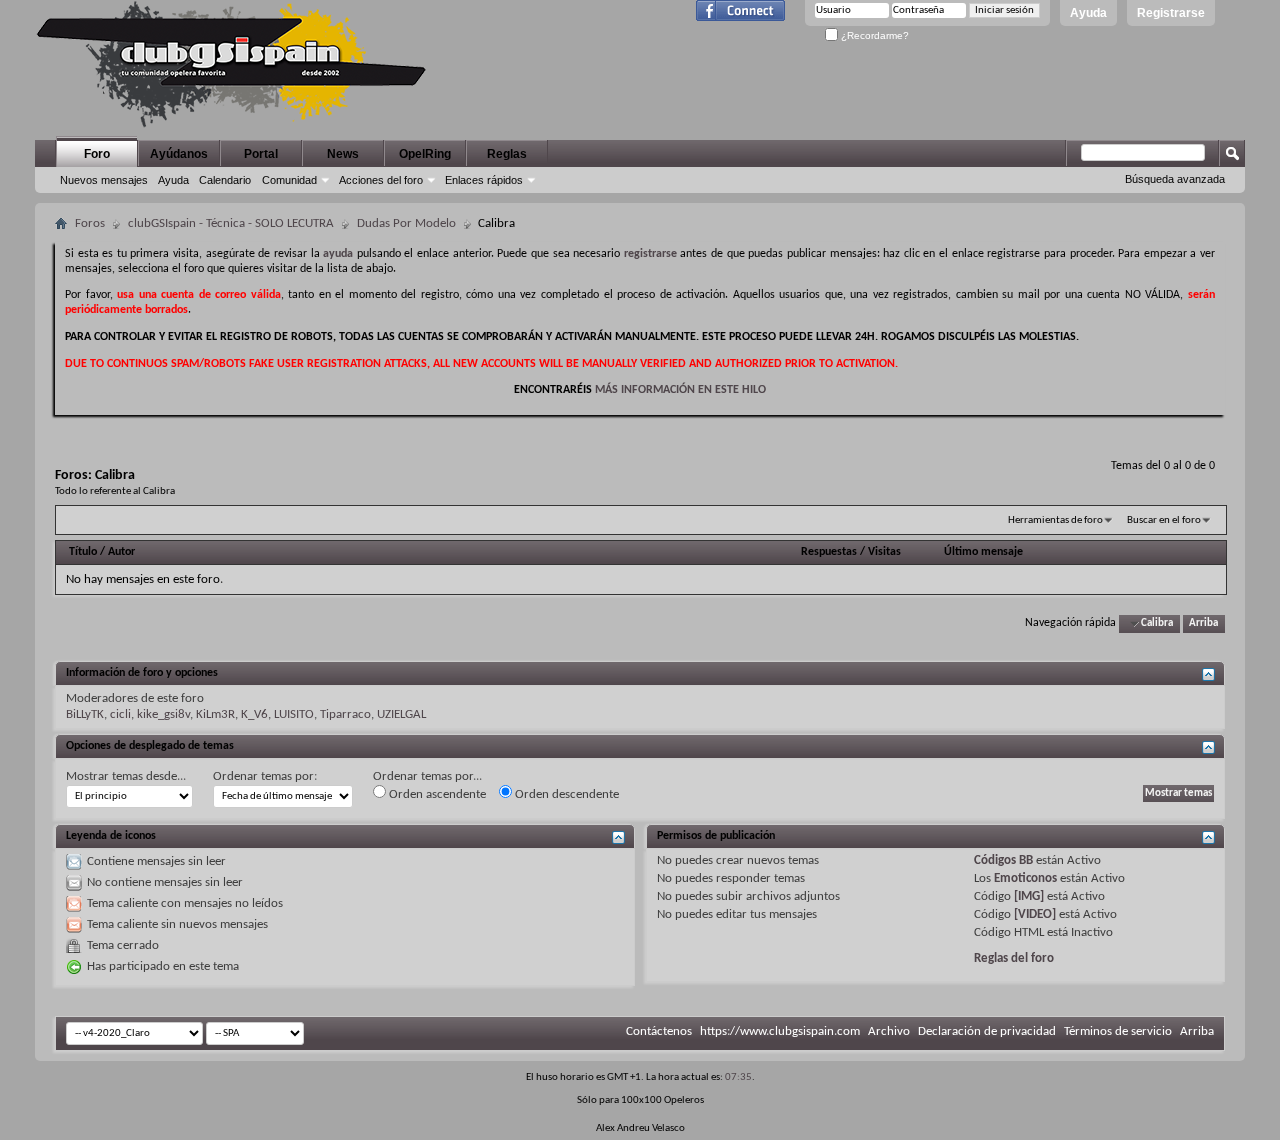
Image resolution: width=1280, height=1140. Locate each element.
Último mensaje (983, 552)
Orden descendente (565, 794)
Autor (121, 552)
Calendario (225, 180)
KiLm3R (215, 714)
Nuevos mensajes (104, 180)
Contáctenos (659, 1031)
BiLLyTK (85, 714)
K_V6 (254, 714)
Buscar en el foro (1164, 520)
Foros (90, 223)
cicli (120, 714)
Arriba (1203, 623)
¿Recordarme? (873, 35)
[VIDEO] (1035, 914)
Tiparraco (345, 714)
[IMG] (1029, 896)
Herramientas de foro (1055, 520)
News (343, 154)
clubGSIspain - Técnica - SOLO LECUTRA (231, 223)
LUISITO (294, 714)
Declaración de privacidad (987, 1031)
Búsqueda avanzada (1175, 179)
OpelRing (425, 154)
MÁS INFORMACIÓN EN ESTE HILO (680, 390)
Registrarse (1171, 13)
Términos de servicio (1118, 1031)
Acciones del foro (381, 180)
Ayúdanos (179, 154)
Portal (261, 154)
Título (83, 552)
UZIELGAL (401, 714)
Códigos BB (1003, 860)
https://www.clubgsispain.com (780, 1031)
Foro (97, 154)
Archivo (889, 1031)
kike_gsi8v (163, 714)
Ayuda (1088, 13)
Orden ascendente (436, 794)
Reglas (507, 154)
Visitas (884, 552)
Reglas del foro (1014, 958)
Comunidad (289, 180)
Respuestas (829, 552)
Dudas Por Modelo (406, 223)
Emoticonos (1025, 878)
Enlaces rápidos (484, 180)
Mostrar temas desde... (126, 776)
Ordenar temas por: (265, 776)
